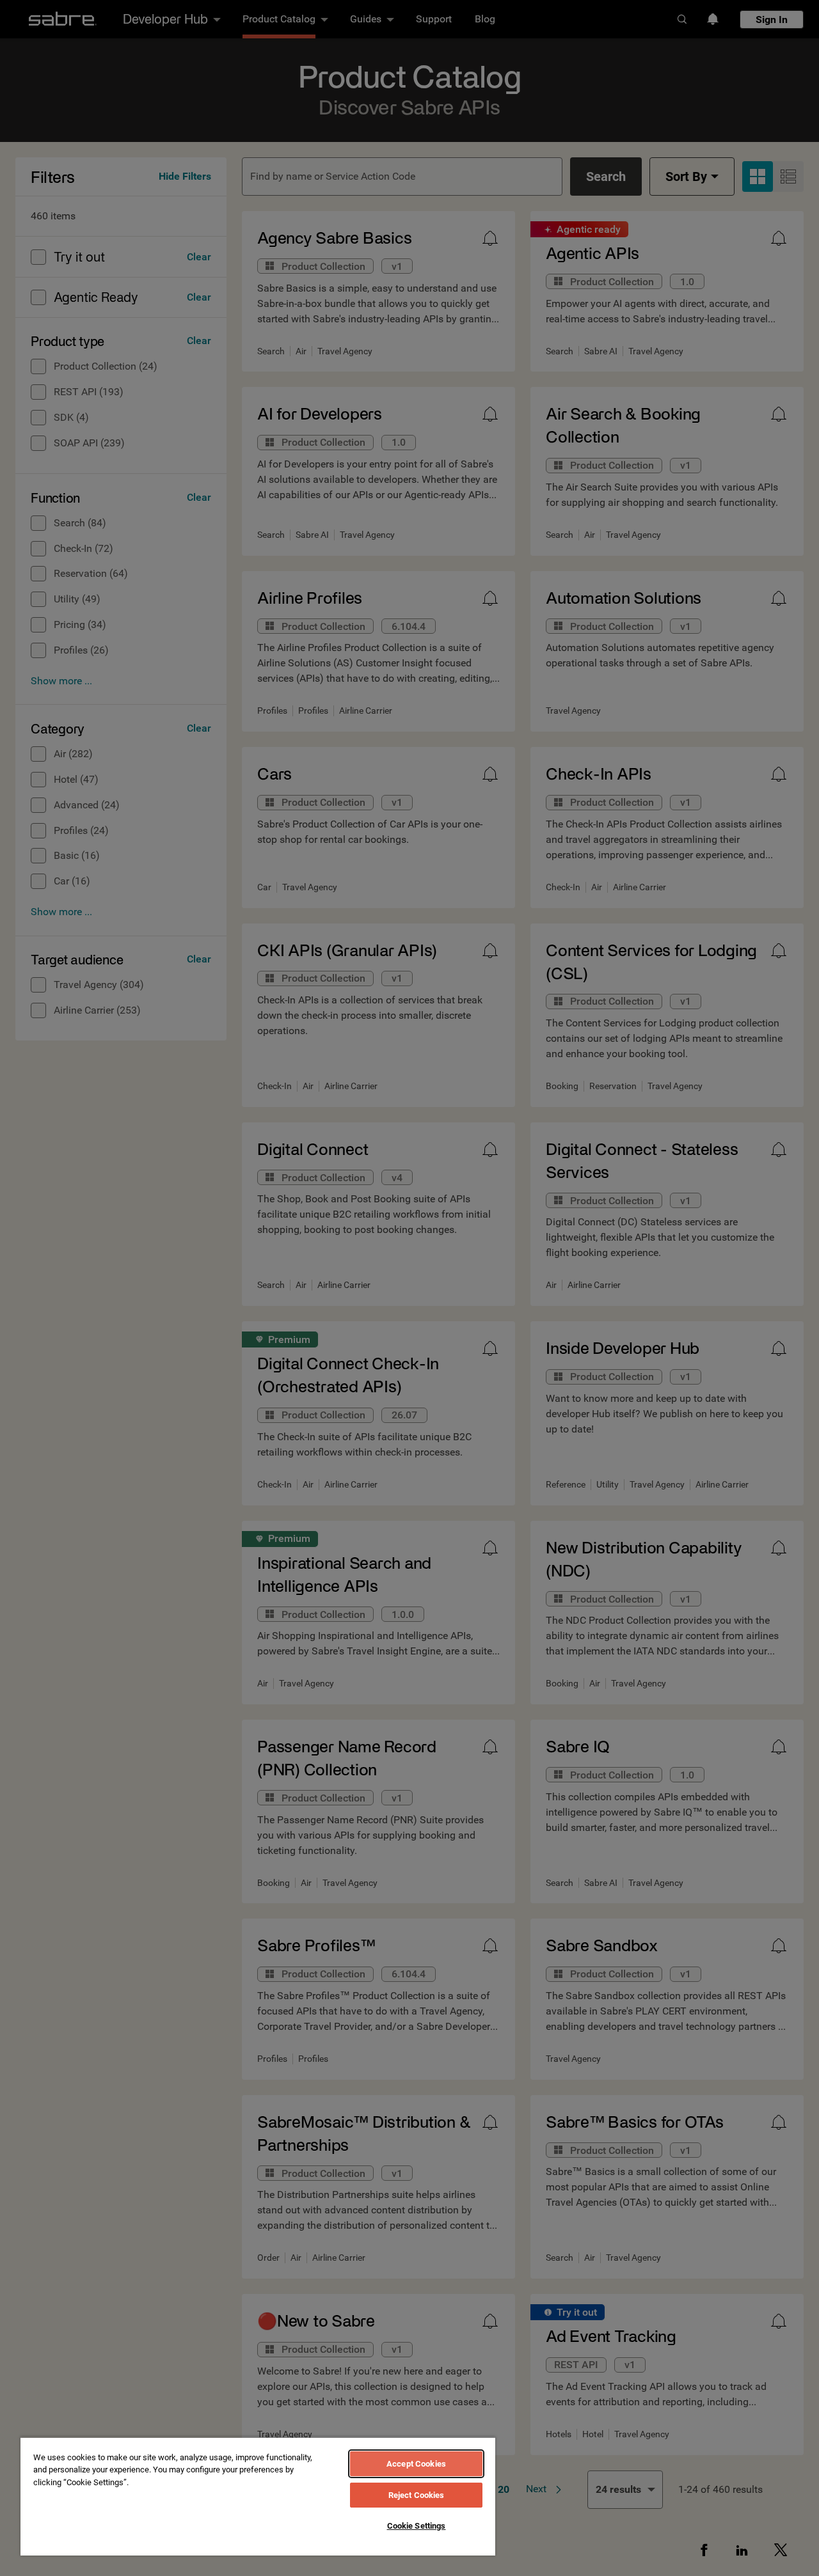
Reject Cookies (417, 2495)
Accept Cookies (416, 2464)
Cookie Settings (417, 2526)
